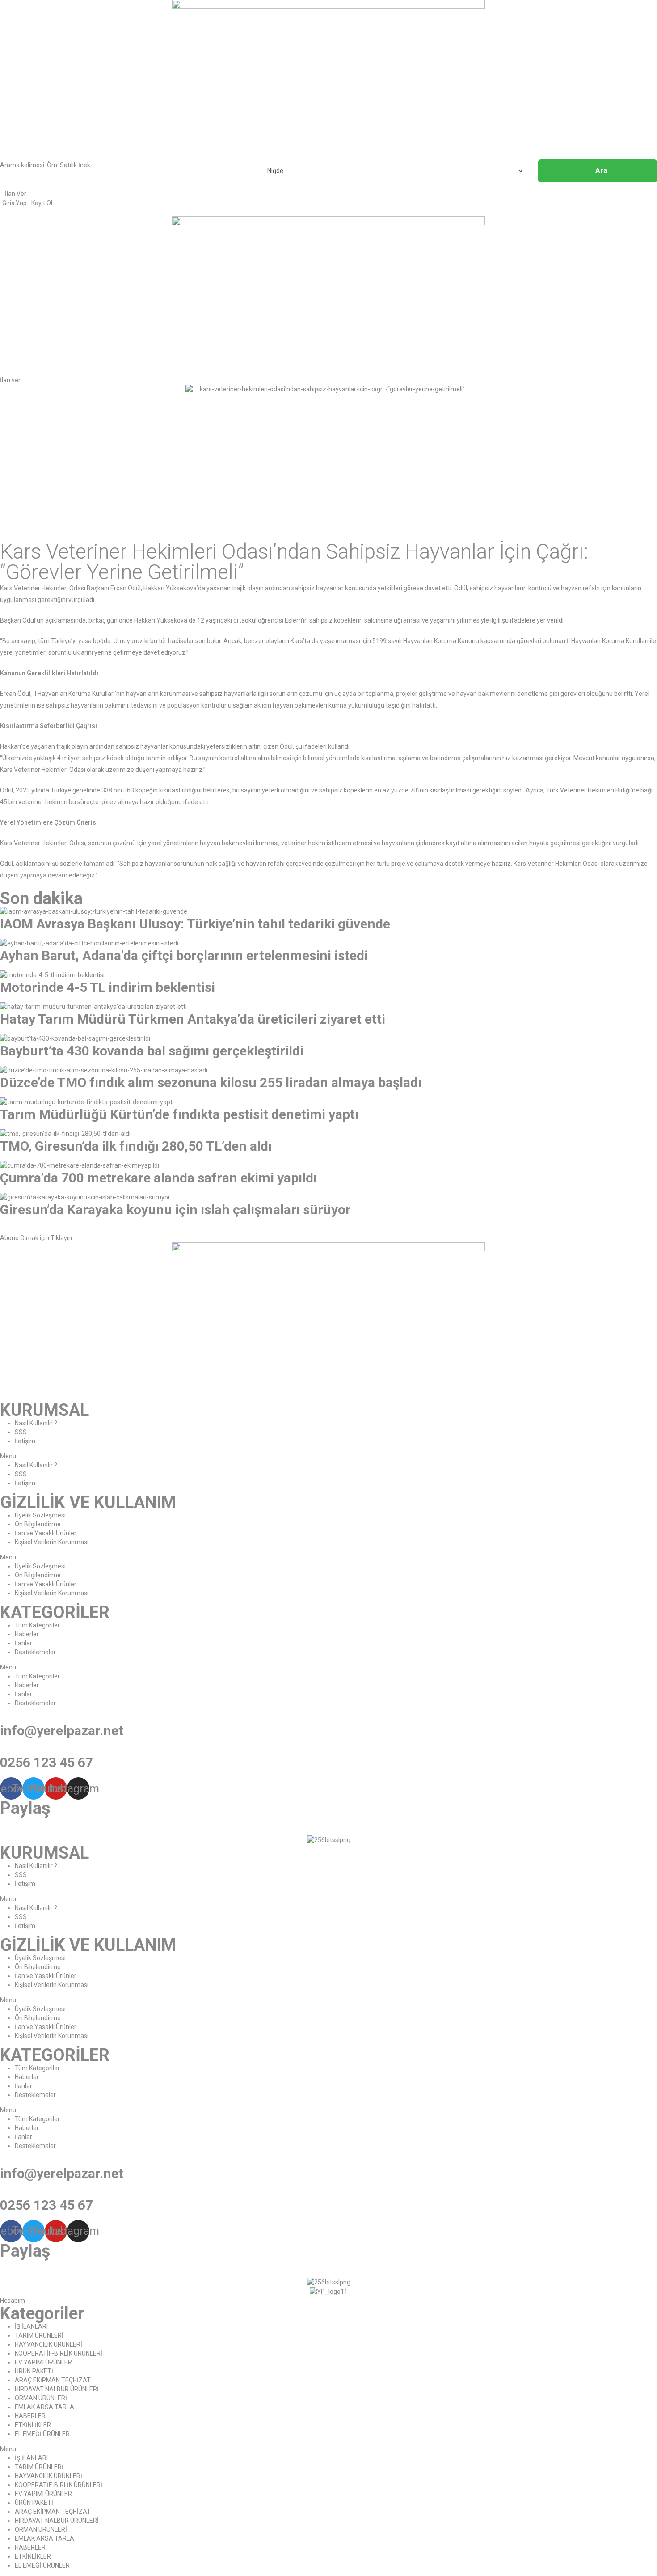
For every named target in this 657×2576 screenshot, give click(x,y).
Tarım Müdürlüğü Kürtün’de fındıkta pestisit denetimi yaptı (179, 1114)
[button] (10, 380)
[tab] (328, 1233)
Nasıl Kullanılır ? (36, 1423)
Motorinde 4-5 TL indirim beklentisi (107, 987)
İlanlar (23, 1643)
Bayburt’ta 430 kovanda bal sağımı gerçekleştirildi (152, 1051)
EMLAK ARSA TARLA (44, 2407)
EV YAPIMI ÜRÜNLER (43, 2362)
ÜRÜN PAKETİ (34, 2371)
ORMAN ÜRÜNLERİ (41, 2398)
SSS (21, 1432)
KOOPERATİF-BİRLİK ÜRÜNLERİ (59, 2353)
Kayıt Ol (42, 203)
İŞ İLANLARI (31, 2326)
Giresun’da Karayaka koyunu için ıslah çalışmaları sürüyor (175, 1210)
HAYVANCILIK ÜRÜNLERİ (48, 2344)
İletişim (25, 1441)
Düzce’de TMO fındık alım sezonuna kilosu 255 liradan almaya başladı (211, 1083)
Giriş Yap (15, 203)
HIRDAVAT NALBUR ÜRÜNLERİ (57, 2389)
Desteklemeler (35, 1652)
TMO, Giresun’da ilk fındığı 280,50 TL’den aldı (136, 1146)
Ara (601, 171)
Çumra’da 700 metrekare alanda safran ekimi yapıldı (158, 1178)
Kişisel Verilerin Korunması (52, 1542)
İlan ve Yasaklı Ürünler (46, 1533)
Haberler (27, 1634)
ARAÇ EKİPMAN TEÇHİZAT (53, 2380)
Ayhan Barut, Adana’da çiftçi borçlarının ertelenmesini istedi (184, 955)
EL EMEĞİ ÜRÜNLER (42, 2434)
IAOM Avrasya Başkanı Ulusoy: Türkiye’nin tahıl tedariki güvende (195, 924)
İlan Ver (16, 194)
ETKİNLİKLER (33, 2425)
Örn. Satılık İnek (69, 165)
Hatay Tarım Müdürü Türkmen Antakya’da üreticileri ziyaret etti (193, 1019)
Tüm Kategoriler (37, 1625)
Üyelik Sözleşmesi (40, 1515)
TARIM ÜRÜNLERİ (39, 2335)
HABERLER (30, 2416)
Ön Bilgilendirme (38, 1524)
